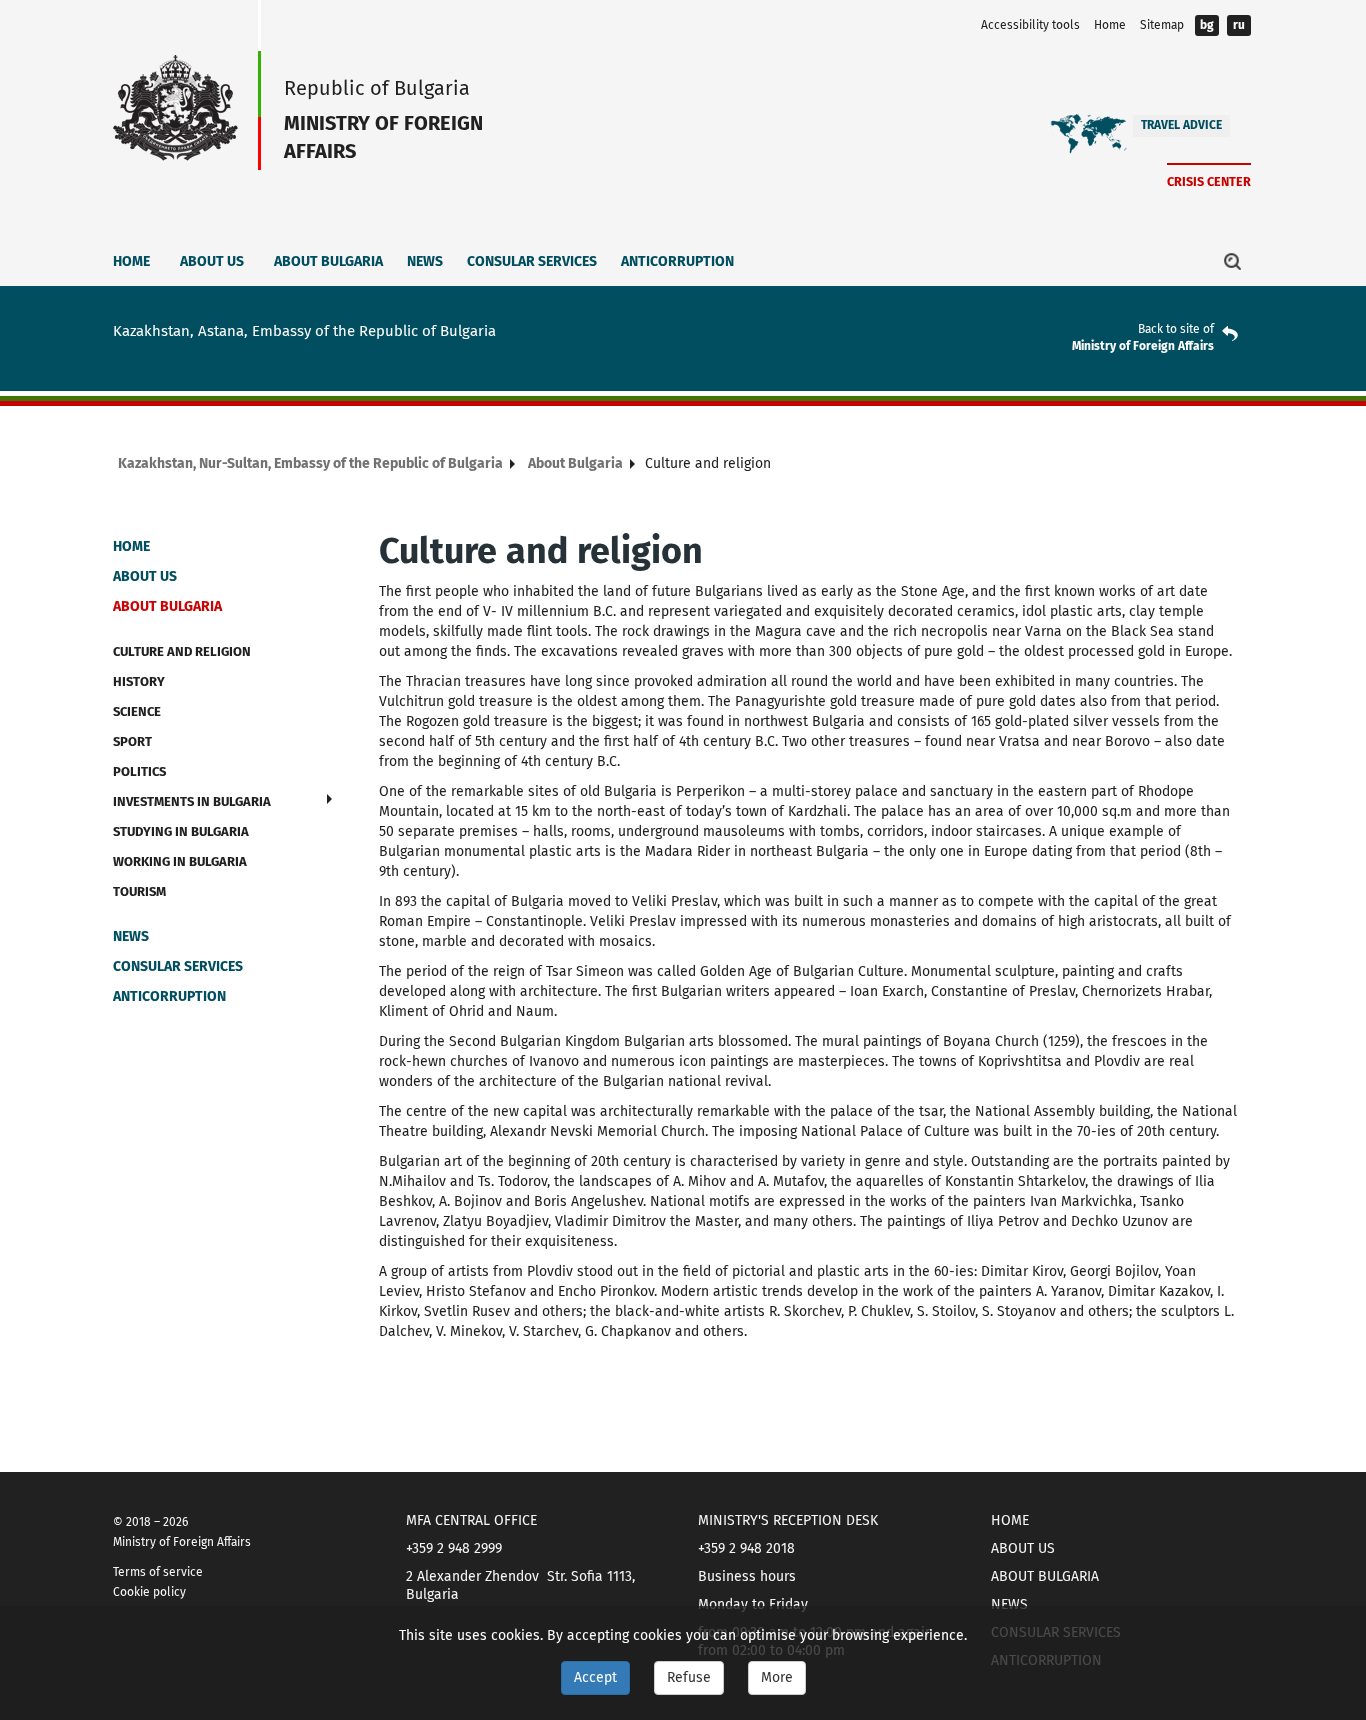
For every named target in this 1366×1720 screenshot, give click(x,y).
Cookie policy (149, 1592)
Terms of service (158, 1572)
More (777, 1677)
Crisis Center (1209, 181)
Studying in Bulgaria (181, 831)
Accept (595, 1677)
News (425, 261)
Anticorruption (677, 261)
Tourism (139, 891)
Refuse (689, 1677)
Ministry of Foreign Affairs (1143, 346)
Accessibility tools (1030, 25)
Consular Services (532, 261)
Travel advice (1181, 125)
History (139, 681)
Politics (139, 771)
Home (1110, 25)
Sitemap (1162, 25)
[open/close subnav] (329, 799)
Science (137, 711)
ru (1239, 25)
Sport (132, 741)
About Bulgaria (328, 261)
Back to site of (1176, 329)
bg (1207, 25)
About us (212, 261)
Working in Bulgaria (180, 861)
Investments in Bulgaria (192, 801)
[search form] (1233, 261)
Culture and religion (182, 651)
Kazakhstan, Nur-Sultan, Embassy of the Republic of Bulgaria (310, 463)
